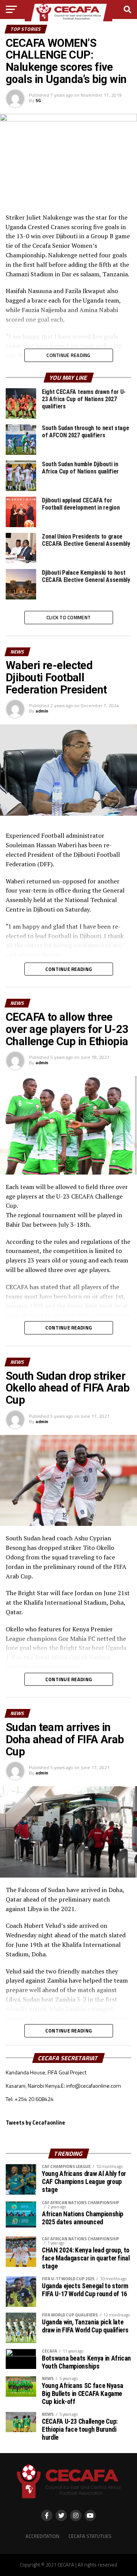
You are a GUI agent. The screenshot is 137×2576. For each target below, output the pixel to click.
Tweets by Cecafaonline (35, 2123)
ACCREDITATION (42, 2536)
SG (38, 100)
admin (42, 711)
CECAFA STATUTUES (90, 2536)
